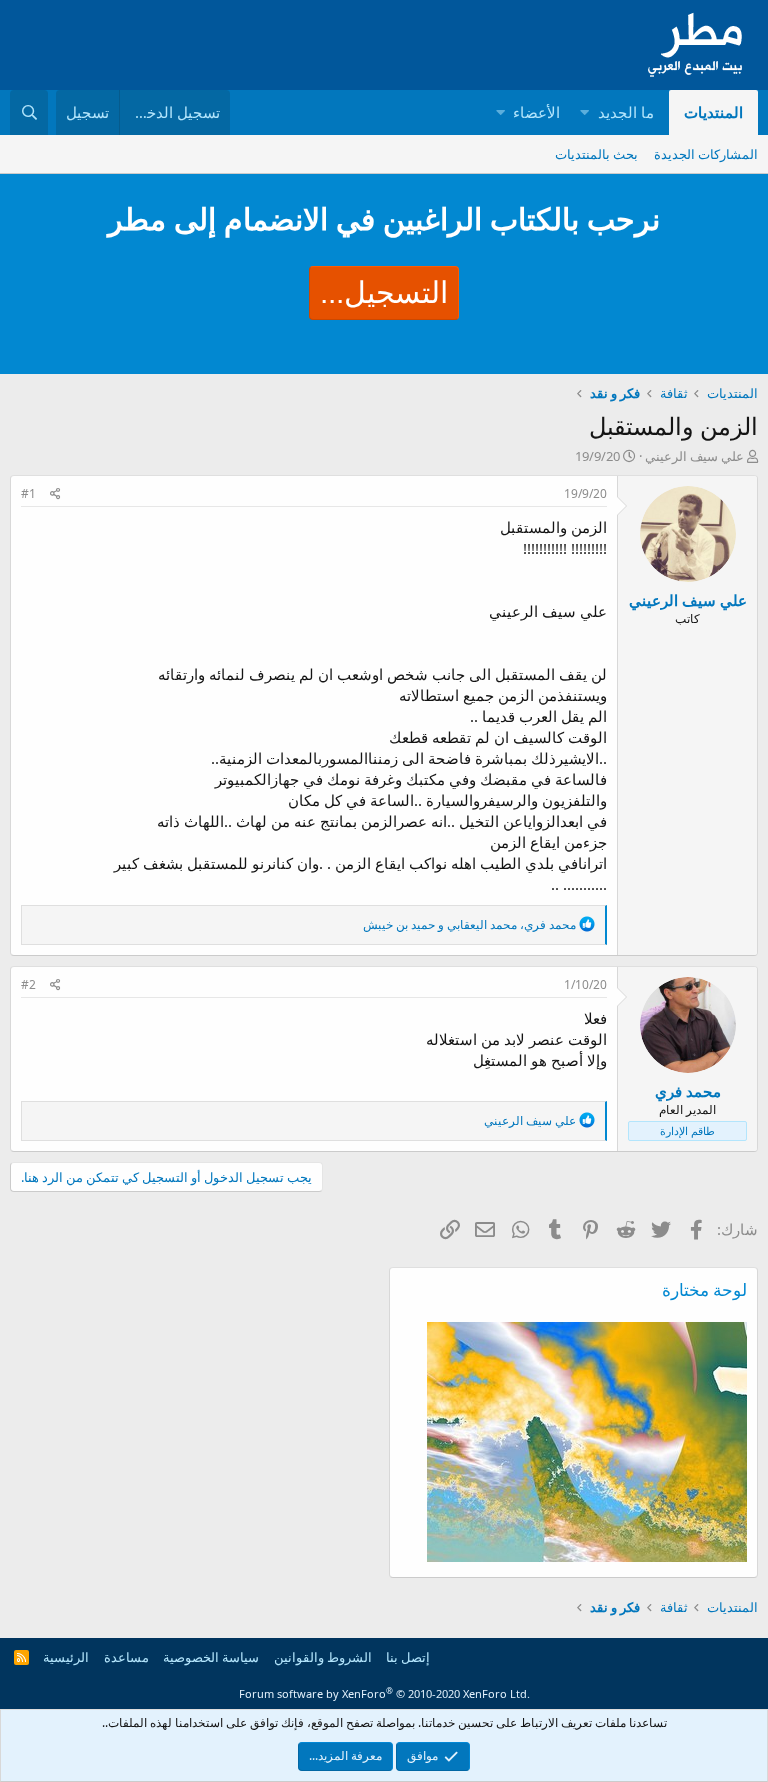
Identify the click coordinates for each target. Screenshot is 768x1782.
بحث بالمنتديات (596, 154)
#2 (28, 984)
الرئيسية (66, 1657)
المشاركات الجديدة (706, 154)
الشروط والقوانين (323, 1657)
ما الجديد (626, 112)
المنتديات (713, 112)
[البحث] (29, 112)
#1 (28, 493)
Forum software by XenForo (384, 1693)
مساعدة (126, 1657)
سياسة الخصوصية (211, 1657)
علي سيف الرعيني (694, 456)
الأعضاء (536, 112)
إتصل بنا (408, 1657)
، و (469, 924)
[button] (584, 112)
